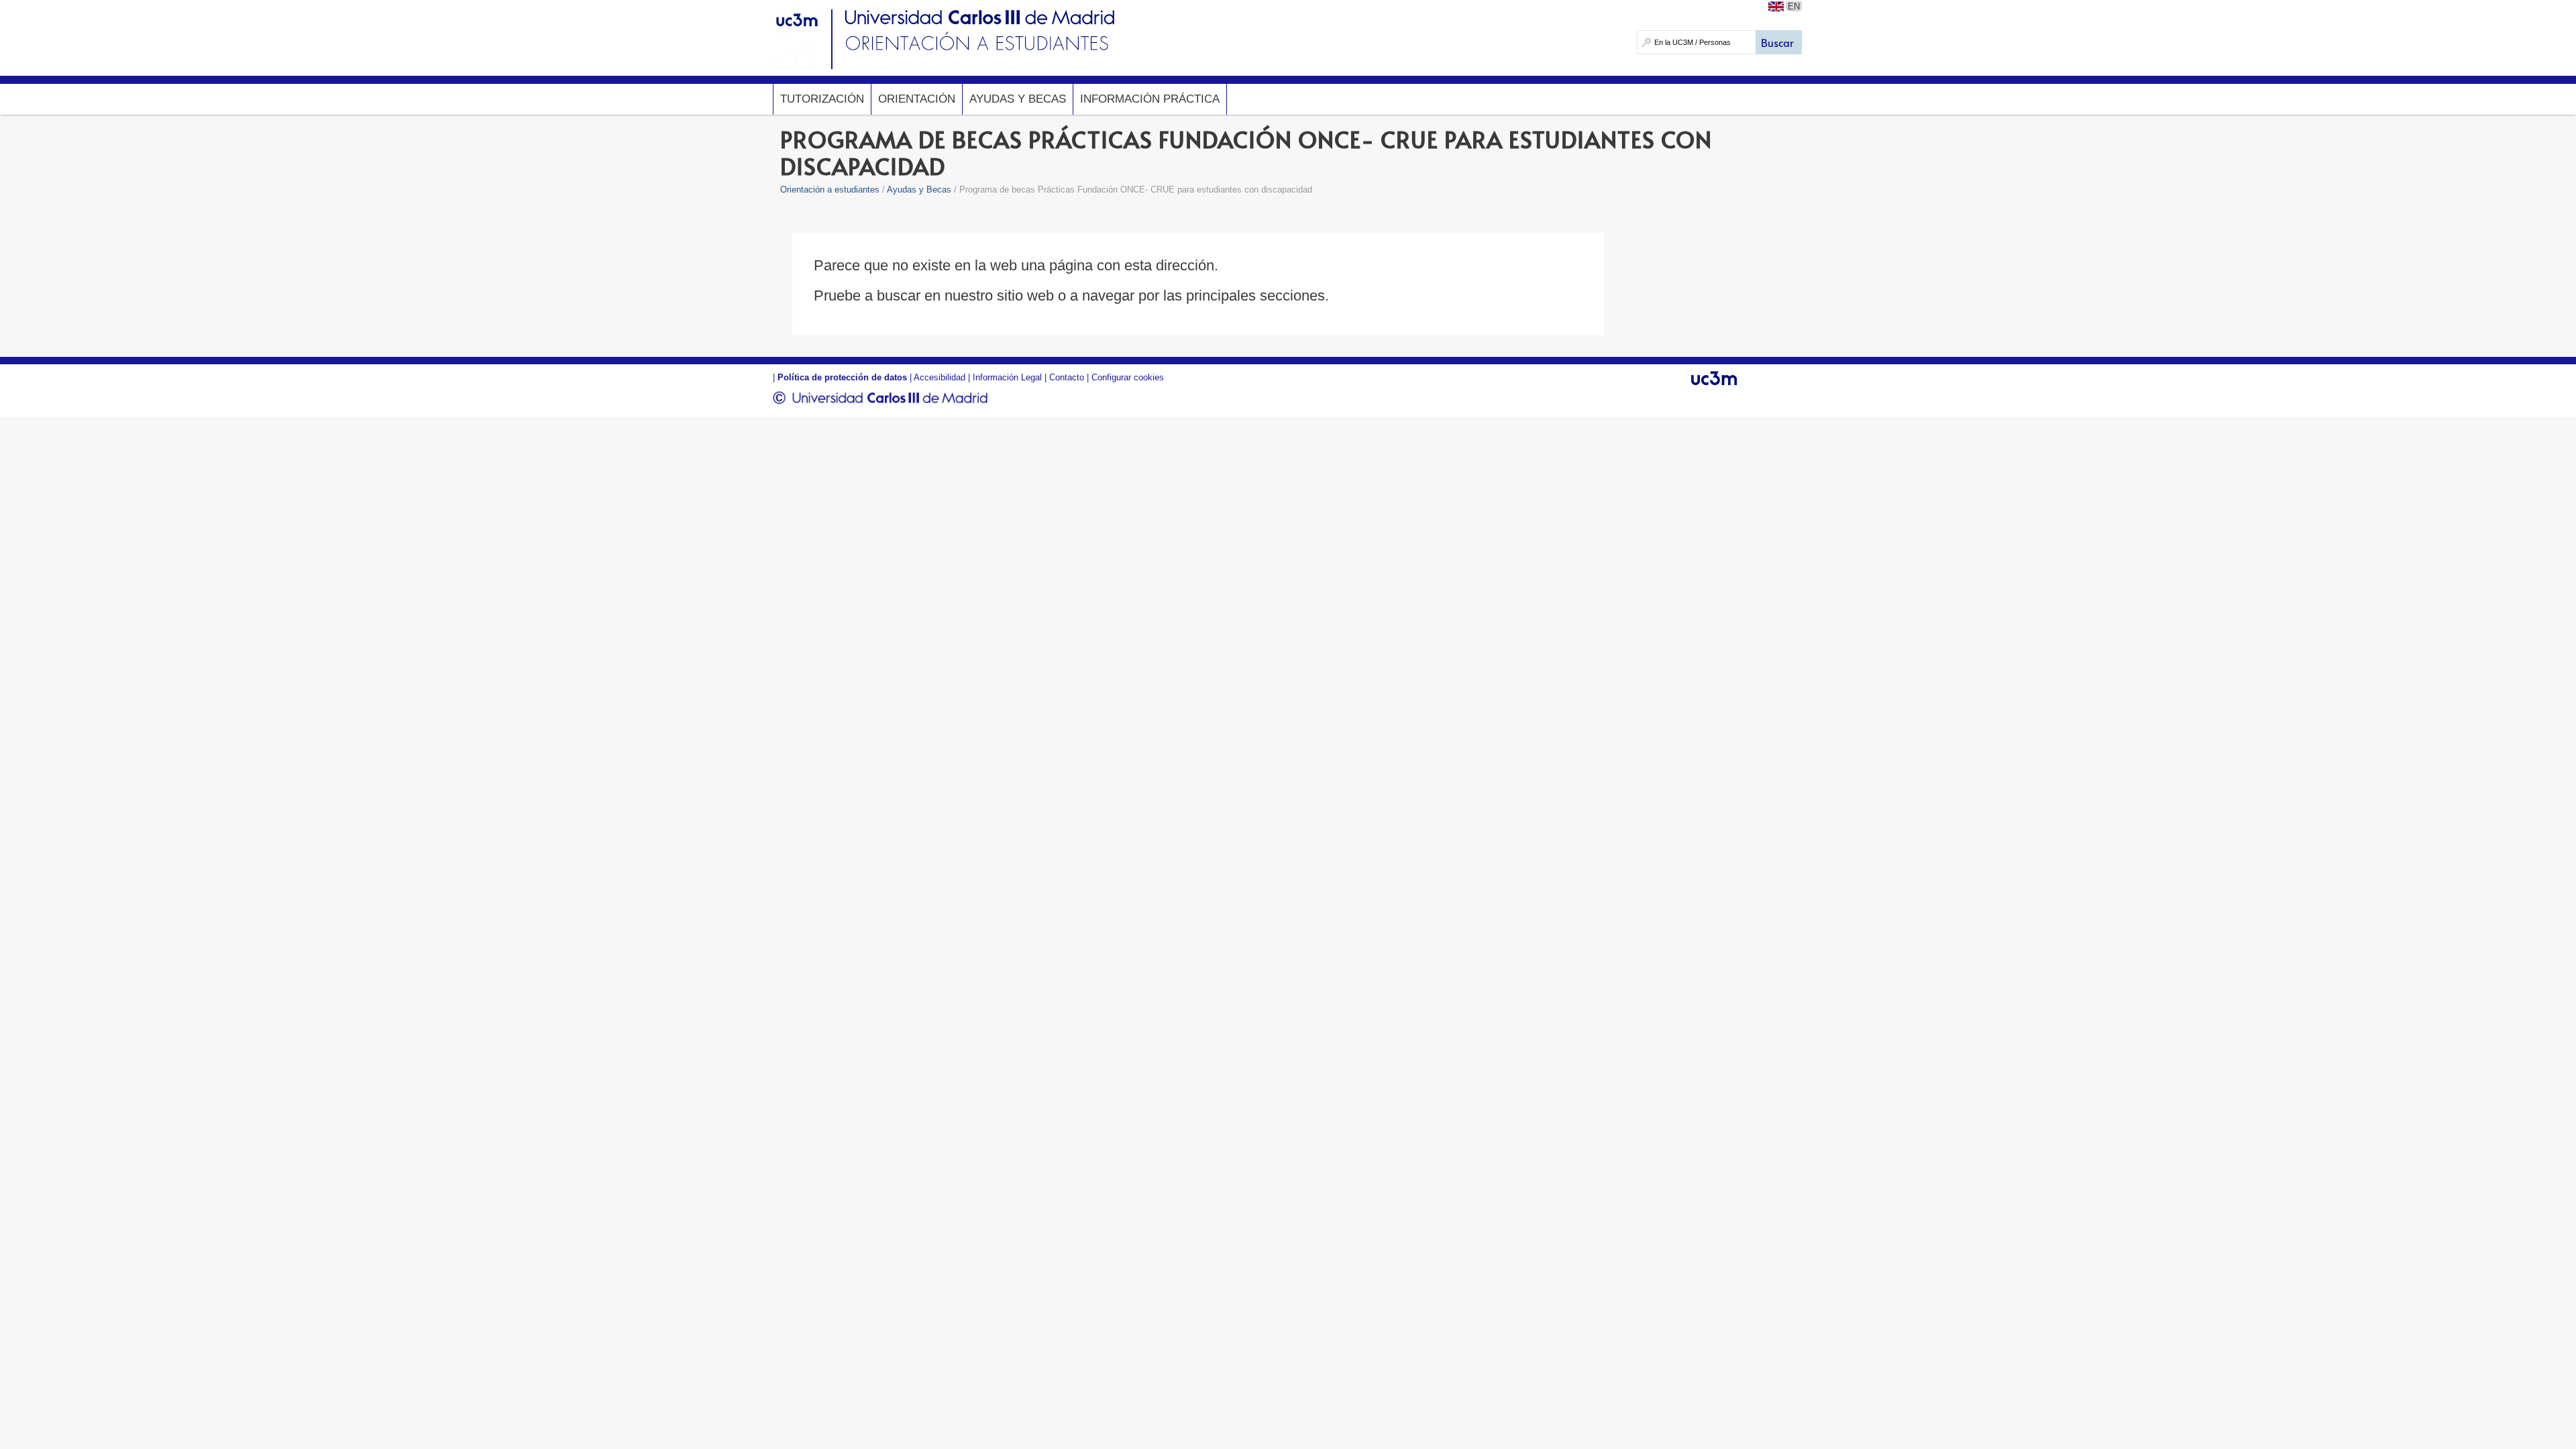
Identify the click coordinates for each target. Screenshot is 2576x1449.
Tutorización (822, 99)
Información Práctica (1150, 99)
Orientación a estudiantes (830, 190)
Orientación (917, 99)
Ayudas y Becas (1018, 99)
